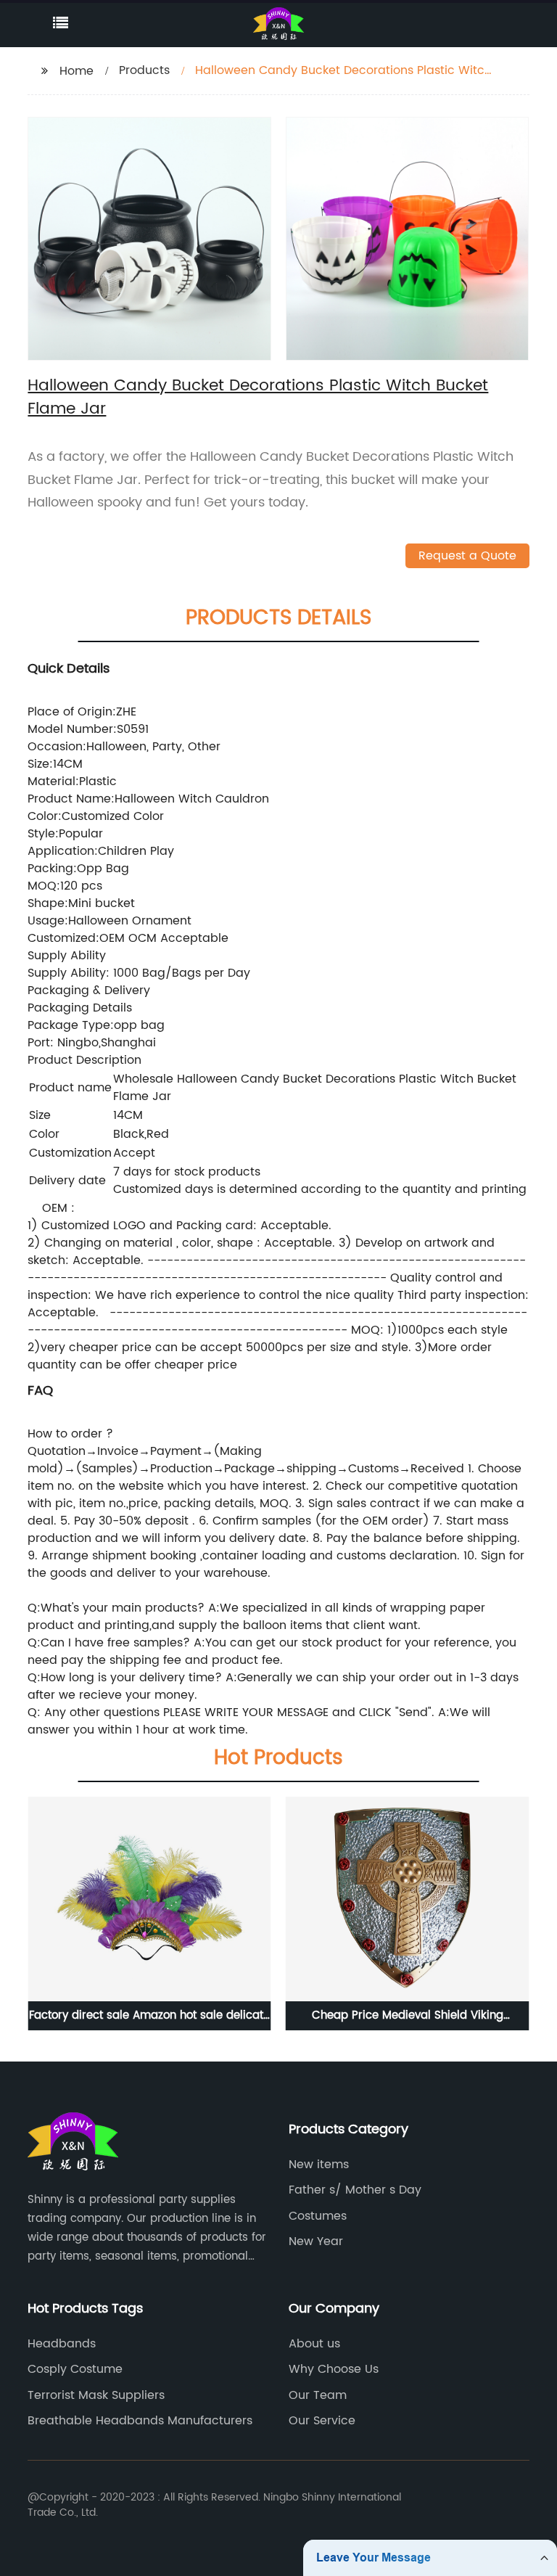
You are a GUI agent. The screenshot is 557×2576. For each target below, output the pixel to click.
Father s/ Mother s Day (355, 2190)
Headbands (62, 2344)
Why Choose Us (334, 2369)
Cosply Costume (75, 2369)
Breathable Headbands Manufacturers (140, 2421)
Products (144, 70)
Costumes (318, 2216)
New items (319, 2165)
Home (77, 71)
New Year (316, 2241)
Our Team (318, 2395)
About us (314, 2344)
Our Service (322, 2421)
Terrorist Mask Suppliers (96, 2395)
